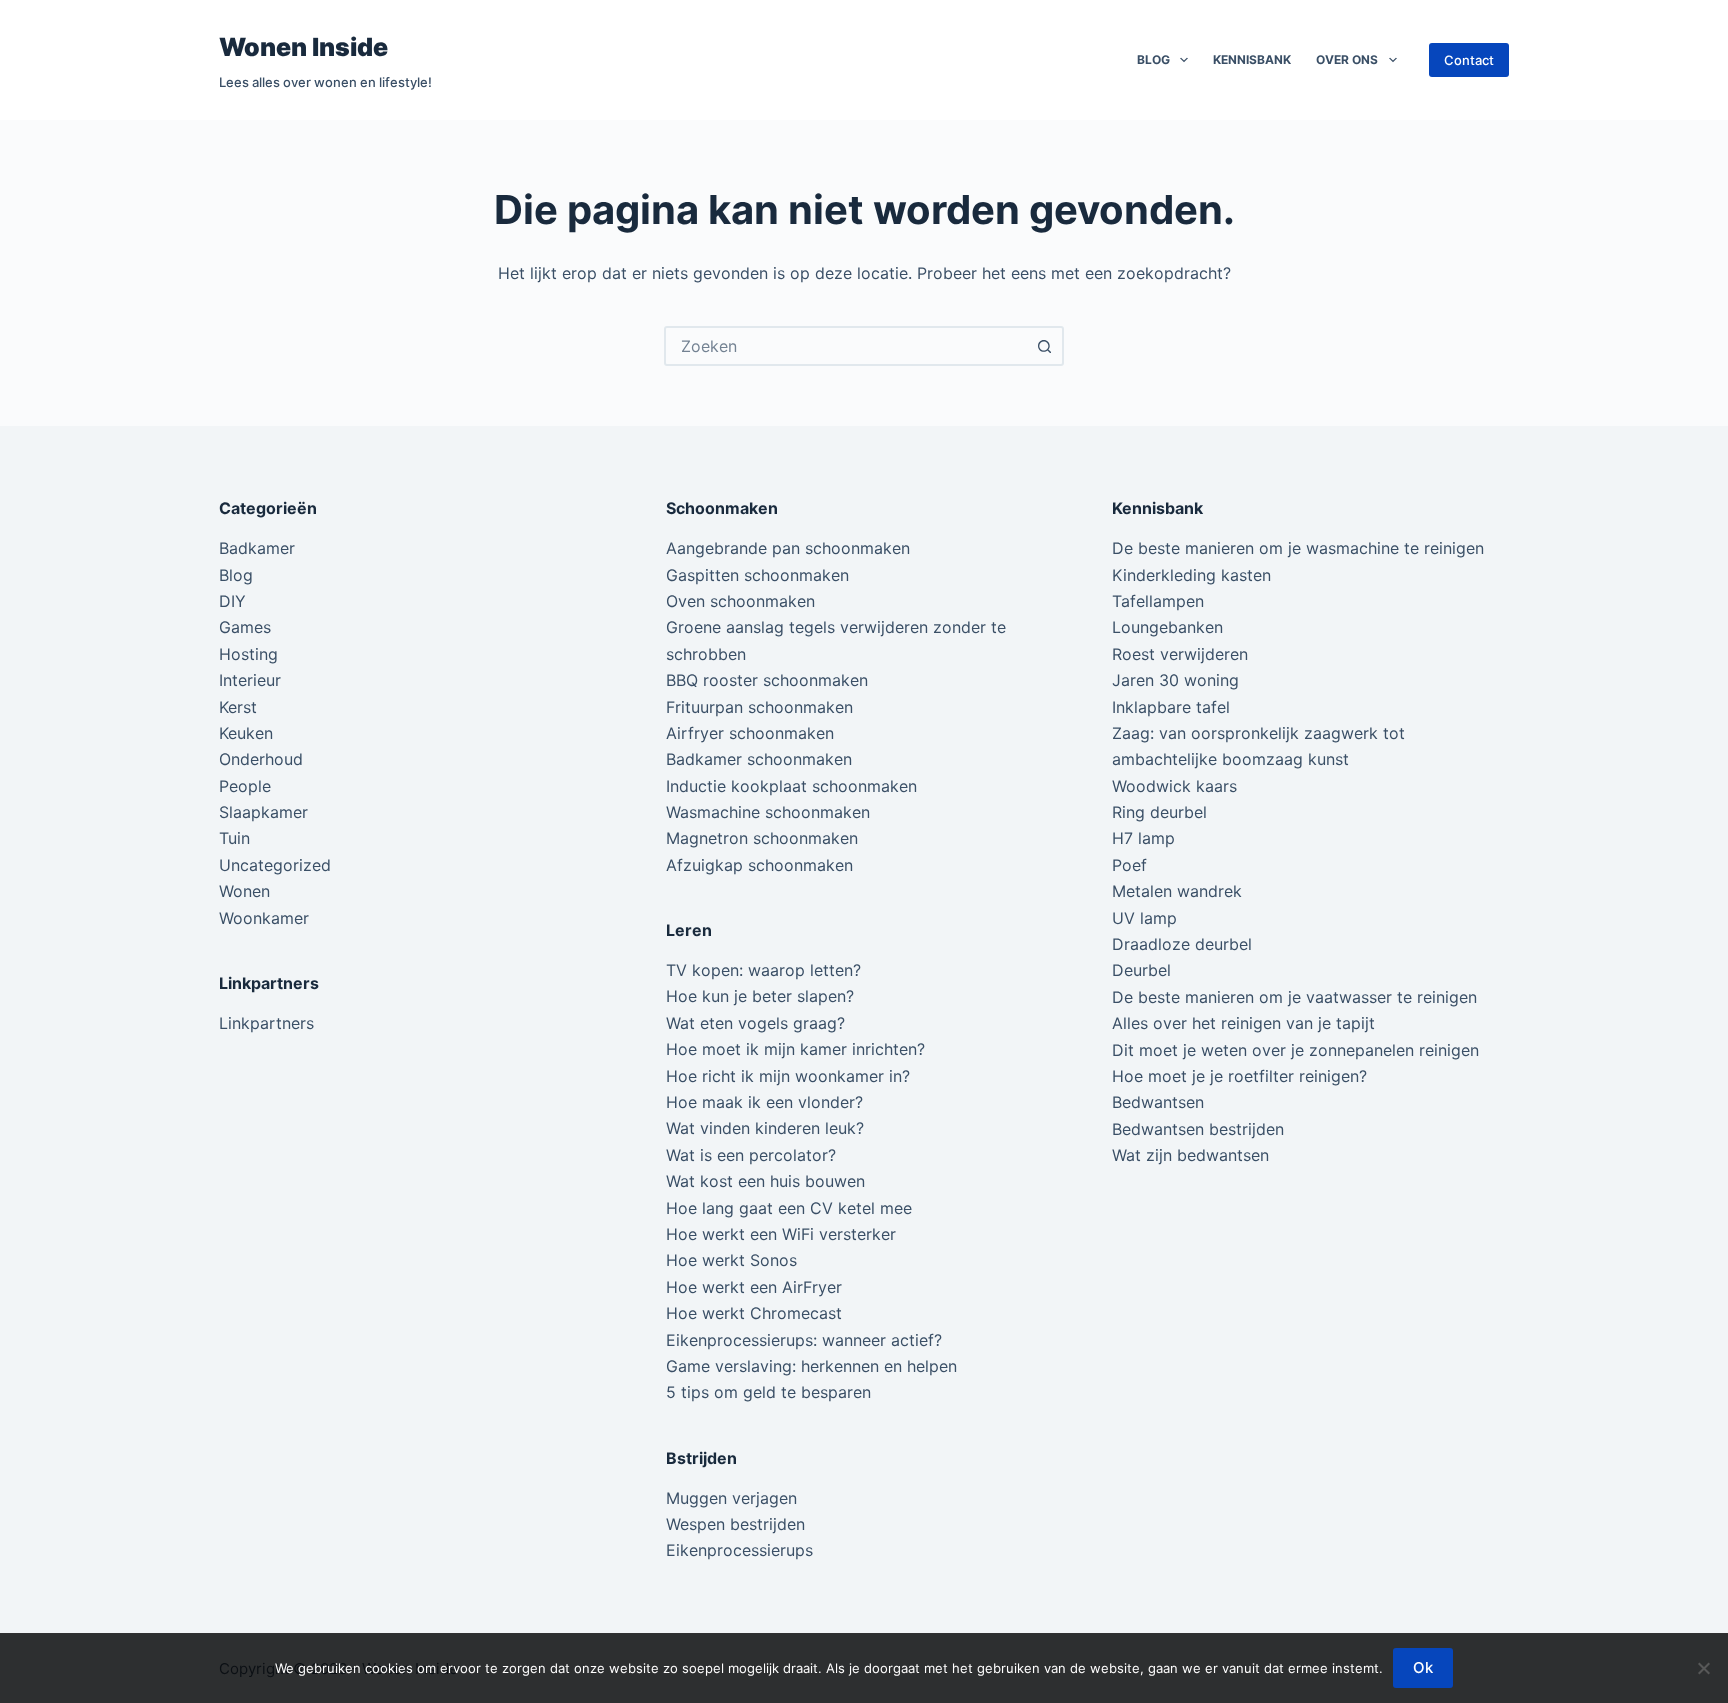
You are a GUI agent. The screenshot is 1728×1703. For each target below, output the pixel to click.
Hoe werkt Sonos (731, 1260)
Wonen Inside (303, 47)
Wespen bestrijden (735, 1524)
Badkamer (257, 548)
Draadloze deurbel (1182, 944)
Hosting (248, 654)
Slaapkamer (263, 812)
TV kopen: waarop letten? (763, 970)
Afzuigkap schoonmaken (759, 865)
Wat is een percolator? (751, 1155)
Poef (1129, 865)
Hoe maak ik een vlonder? (764, 1102)
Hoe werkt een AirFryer (754, 1287)
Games (245, 627)
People (245, 786)
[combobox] (846, 346)
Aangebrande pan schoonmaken (788, 548)
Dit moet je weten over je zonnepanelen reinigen (1295, 1050)
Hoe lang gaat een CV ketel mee (789, 1208)
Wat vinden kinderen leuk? (765, 1128)
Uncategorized (275, 865)
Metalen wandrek (1177, 891)
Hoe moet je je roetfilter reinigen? (1239, 1076)
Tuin (234, 838)
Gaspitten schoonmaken (757, 575)
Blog (1153, 59)
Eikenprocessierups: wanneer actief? (804, 1340)
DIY (232, 601)
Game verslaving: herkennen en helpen (811, 1366)
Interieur (250, 680)
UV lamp (1144, 918)
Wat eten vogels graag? (755, 1023)
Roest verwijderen (1180, 654)
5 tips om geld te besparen (768, 1392)
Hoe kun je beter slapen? (760, 996)
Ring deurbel (1159, 812)
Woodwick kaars (1174, 786)
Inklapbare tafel (1171, 707)
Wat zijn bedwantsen (1190, 1155)
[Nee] (1703, 1668)
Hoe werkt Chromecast (754, 1313)
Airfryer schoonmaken (750, 733)
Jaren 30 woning (1175, 680)
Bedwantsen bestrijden (1198, 1129)
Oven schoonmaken (740, 601)
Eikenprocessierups (739, 1550)
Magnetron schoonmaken (762, 838)
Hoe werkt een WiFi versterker (781, 1234)
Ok (1423, 1667)
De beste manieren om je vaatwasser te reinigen (1294, 997)
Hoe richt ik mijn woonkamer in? (788, 1076)
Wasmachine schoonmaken (768, 812)
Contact (1469, 60)
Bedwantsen (1158, 1102)
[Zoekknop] (1044, 346)
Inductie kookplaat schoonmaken (791, 786)
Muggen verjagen (731, 1498)
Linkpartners (266, 1023)
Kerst (238, 707)
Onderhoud (261, 759)
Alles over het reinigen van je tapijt (1243, 1023)
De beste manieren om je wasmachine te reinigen (1298, 548)
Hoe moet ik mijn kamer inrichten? (795, 1049)
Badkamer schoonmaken (759, 759)
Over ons (1347, 59)
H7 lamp (1143, 838)
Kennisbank (1252, 59)
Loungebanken (1167, 627)
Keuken (246, 733)
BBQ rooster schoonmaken (767, 680)
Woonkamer (264, 918)
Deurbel (1141, 970)
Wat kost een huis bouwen (765, 1181)
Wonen (244, 891)
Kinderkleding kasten (1191, 575)
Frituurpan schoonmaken (759, 707)
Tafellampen (1158, 601)
